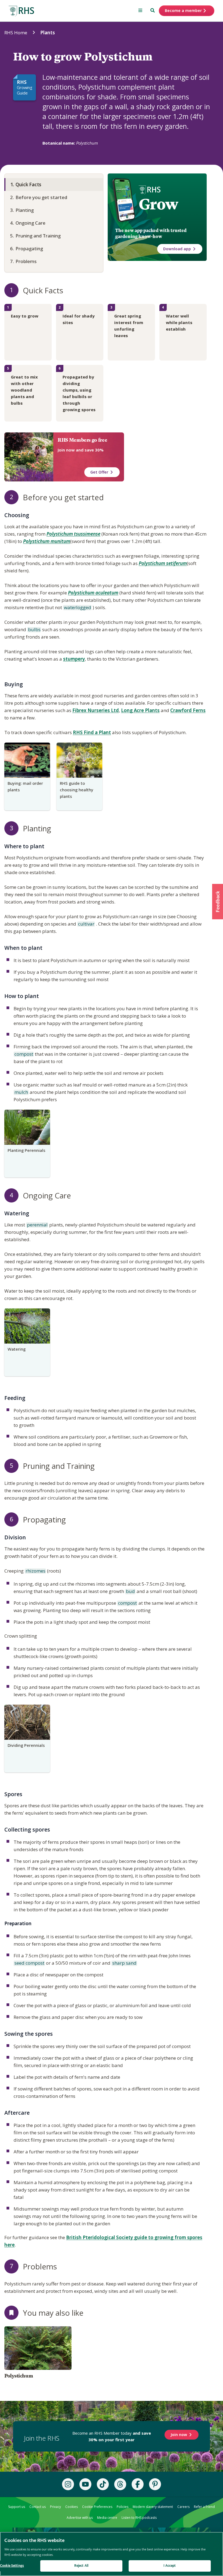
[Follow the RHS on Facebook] (138, 2484)
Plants (48, 33)
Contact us (38, 2507)
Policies (123, 2507)
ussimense (89, 534)
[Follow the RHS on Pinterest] (155, 2484)
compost (23, 1054)
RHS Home (16, 33)
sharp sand (124, 1963)
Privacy (55, 2507)
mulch (21, 1092)
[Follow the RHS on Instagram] (68, 2484)
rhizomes (35, 1571)
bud (130, 1592)
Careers (183, 2507)
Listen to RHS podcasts (139, 2518)
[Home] (21, 11)
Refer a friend (204, 2507)
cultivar (86, 924)
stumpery (74, 659)
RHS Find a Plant (92, 732)
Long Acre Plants (140, 710)
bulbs (34, 630)
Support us (17, 2507)
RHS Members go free (82, 440)
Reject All (81, 2566)
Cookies (72, 2507)
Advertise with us (80, 2518)
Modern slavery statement (153, 2507)
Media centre (107, 2518)
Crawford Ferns (188, 710)
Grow (158, 204)
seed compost (29, 1963)
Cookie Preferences (97, 2507)
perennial (37, 1225)
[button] (218, 902)
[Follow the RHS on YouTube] (85, 2484)
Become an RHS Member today (112, 2436)
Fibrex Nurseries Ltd (96, 710)
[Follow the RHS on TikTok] (103, 2484)
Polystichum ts (62, 534)
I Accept (170, 2566)
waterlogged (77, 608)
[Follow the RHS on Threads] (120, 2484)
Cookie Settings (12, 2566)
